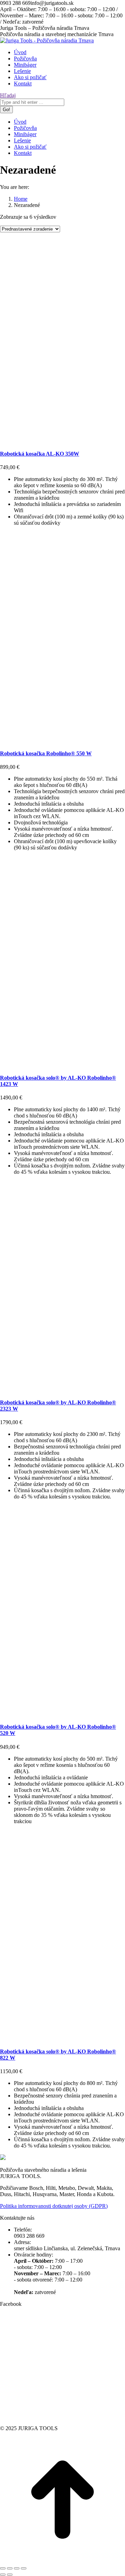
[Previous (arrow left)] (3, 2575)
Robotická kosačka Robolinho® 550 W (46, 753)
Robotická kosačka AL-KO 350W (40, 454)
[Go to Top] (62, 2560)
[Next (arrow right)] (10, 2575)
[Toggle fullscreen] (17, 2568)
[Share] (10, 2568)
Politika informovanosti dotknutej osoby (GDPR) (54, 2206)
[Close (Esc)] (3, 2568)
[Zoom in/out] (24, 2568)
